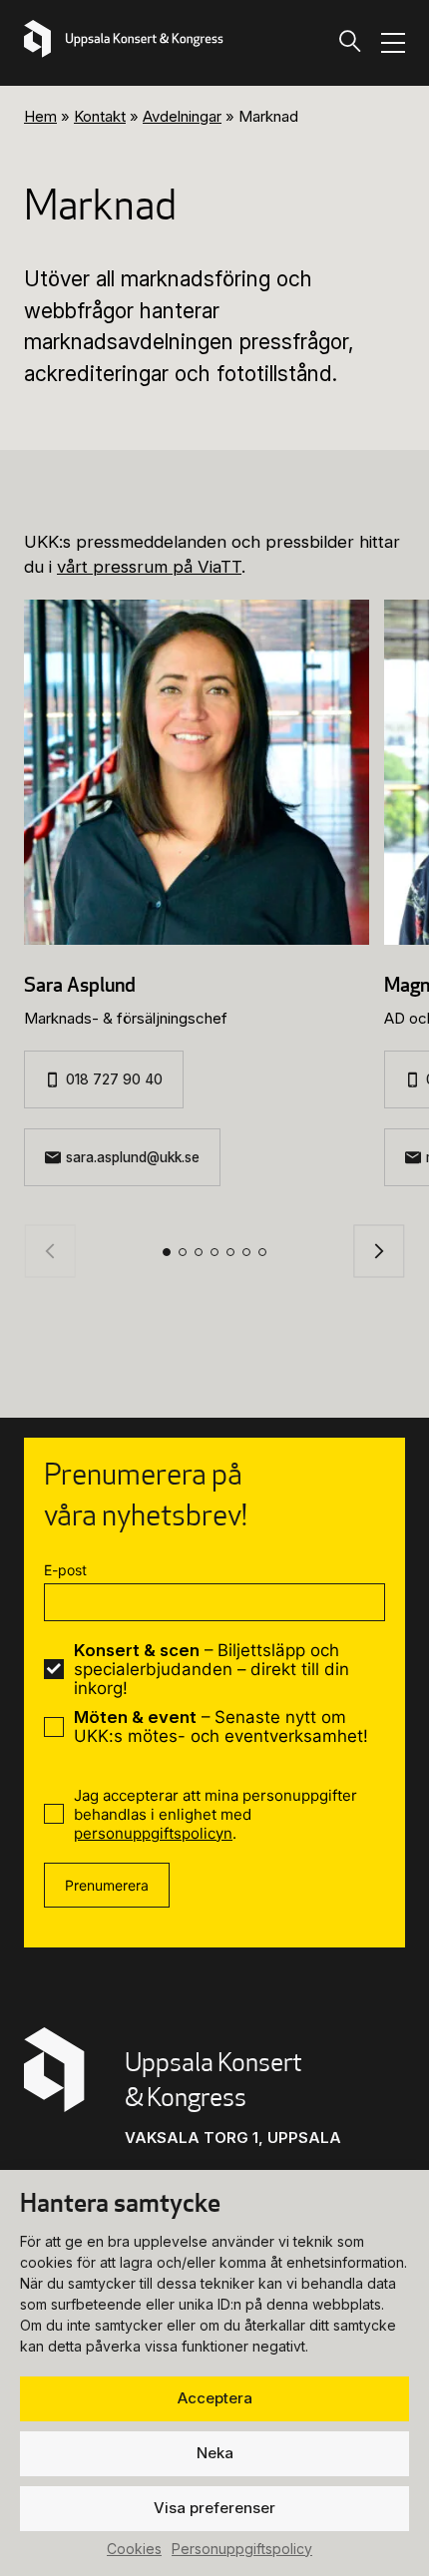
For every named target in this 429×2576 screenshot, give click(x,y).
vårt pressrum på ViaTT (149, 567)
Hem (40, 116)
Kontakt (100, 116)
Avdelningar (182, 116)
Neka (215, 2453)
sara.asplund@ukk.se (133, 1157)
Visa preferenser (214, 2508)
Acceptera (215, 2398)
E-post (65, 1570)
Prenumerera (107, 1885)
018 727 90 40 (114, 1079)
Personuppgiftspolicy (242, 2549)
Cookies (134, 2549)
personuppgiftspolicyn (153, 1833)
